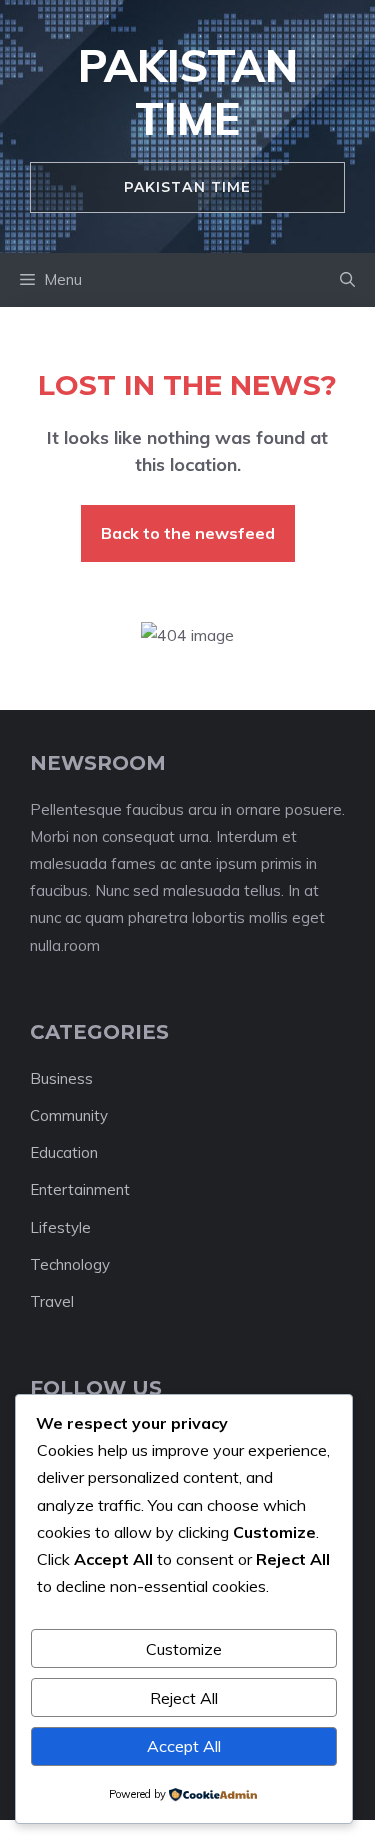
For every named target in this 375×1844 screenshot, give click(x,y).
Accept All (184, 1746)
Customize (184, 1649)
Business (61, 1078)
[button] (347, 280)
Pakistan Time (188, 92)
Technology (70, 1264)
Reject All (184, 1698)
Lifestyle (60, 1227)
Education (64, 1152)
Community (69, 1115)
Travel (52, 1301)
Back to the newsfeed (188, 533)
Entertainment (80, 1189)
